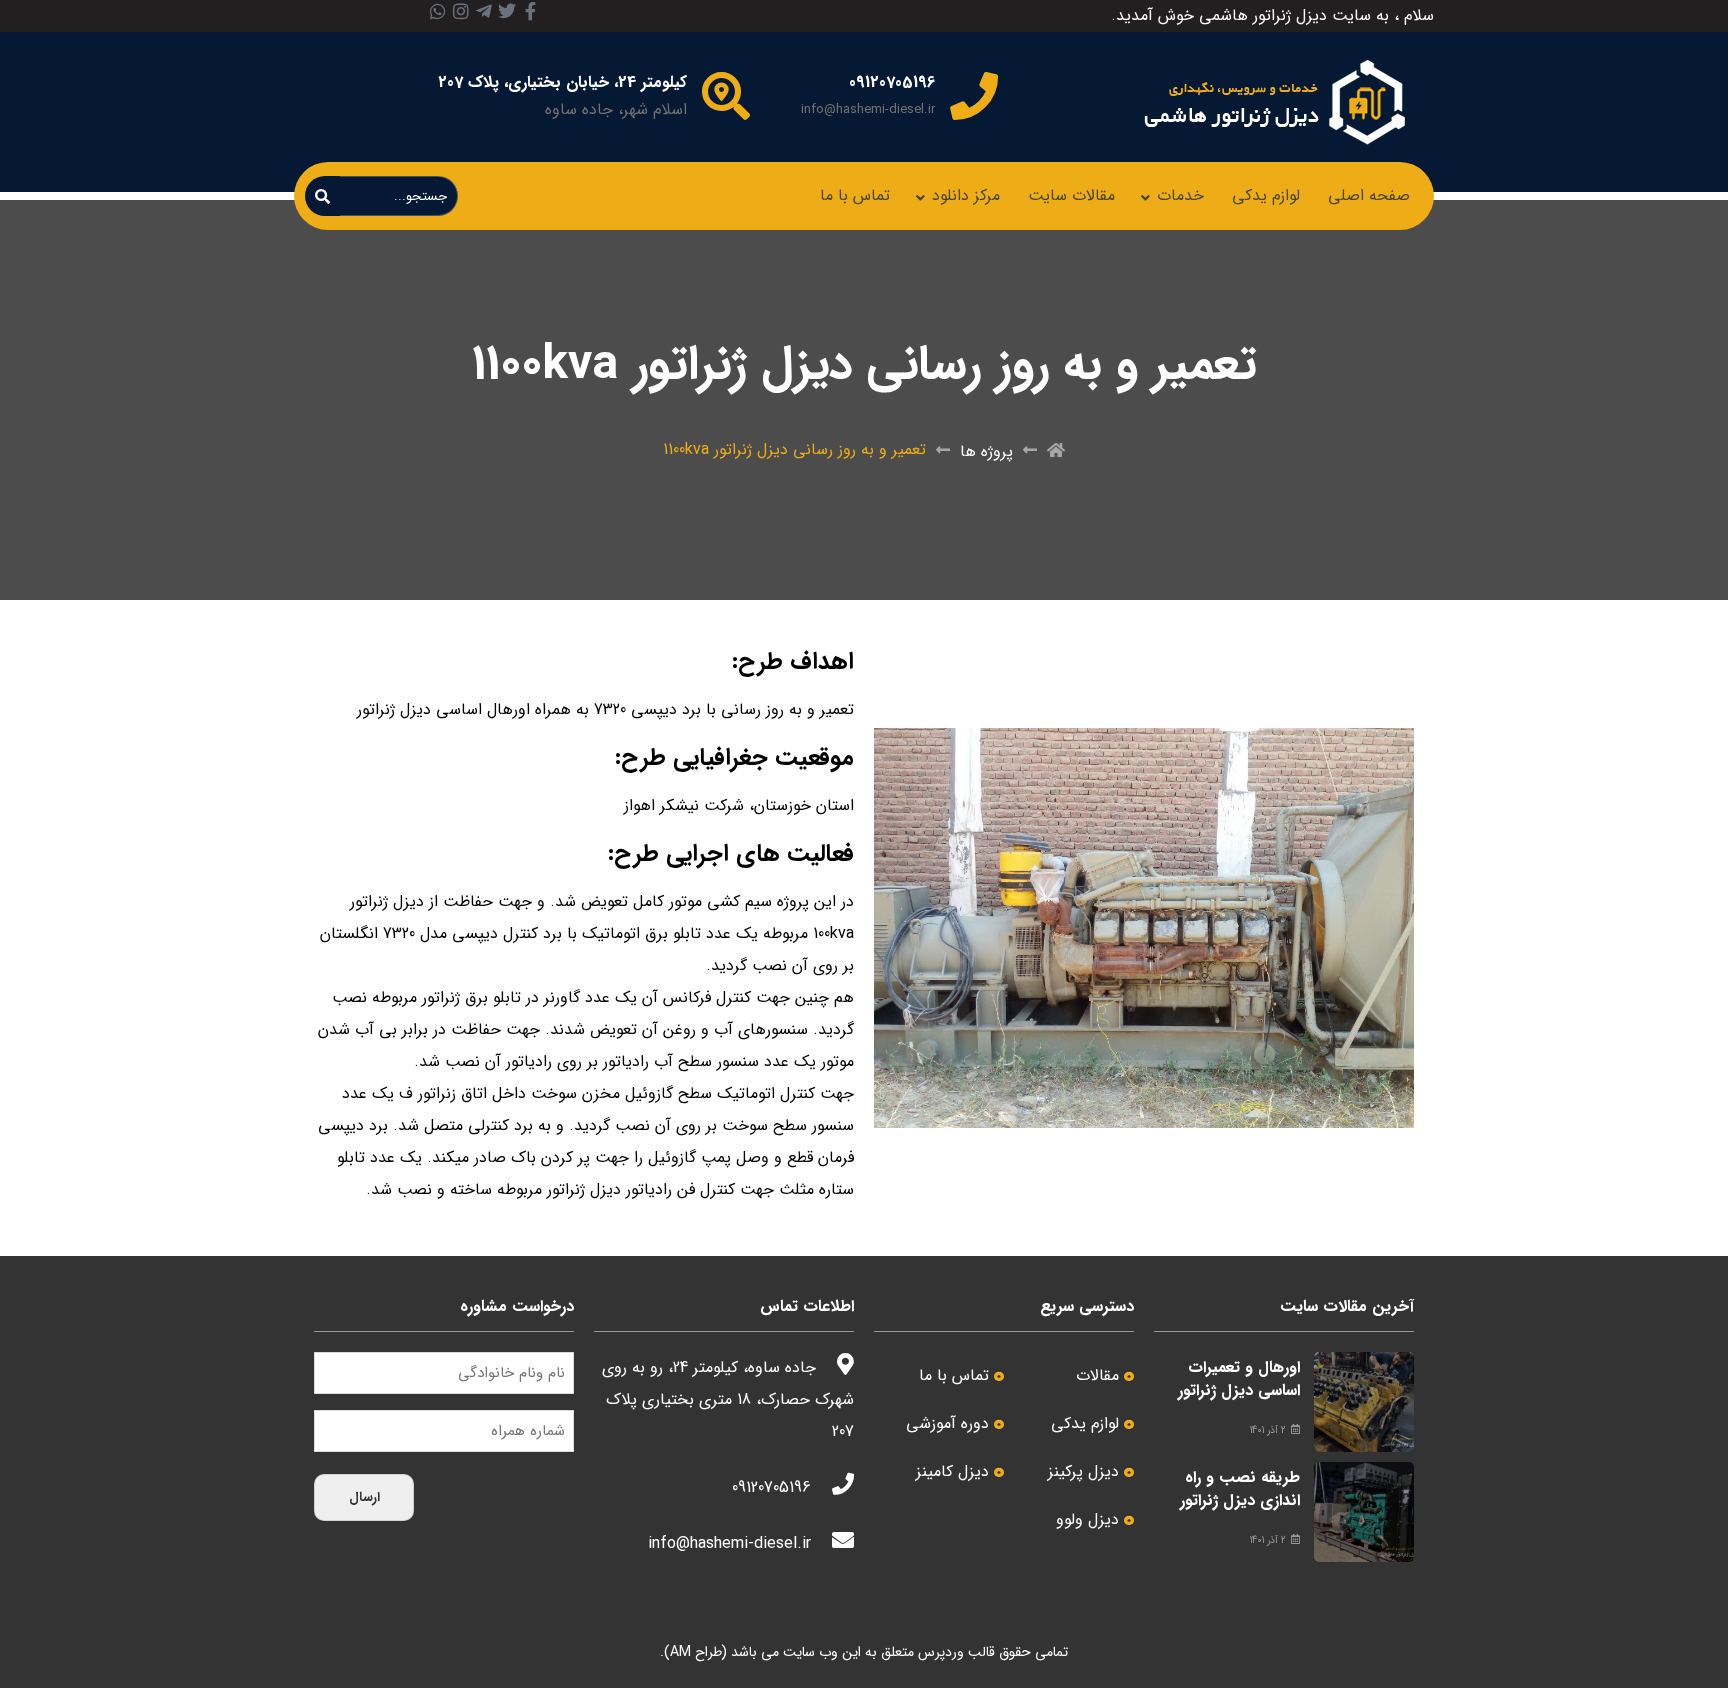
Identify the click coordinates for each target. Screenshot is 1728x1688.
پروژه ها (986, 451)
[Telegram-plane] (484, 11)
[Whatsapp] (438, 11)
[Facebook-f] (530, 11)
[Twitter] (507, 11)
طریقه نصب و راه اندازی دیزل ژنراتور (1240, 1488)
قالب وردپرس (956, 1652)
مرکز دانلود (966, 195)
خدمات (1180, 195)
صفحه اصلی (1369, 195)
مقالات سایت (1071, 195)
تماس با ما (855, 195)
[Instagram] (461, 11)
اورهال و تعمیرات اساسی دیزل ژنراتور (1239, 1378)
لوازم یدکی (1266, 195)
